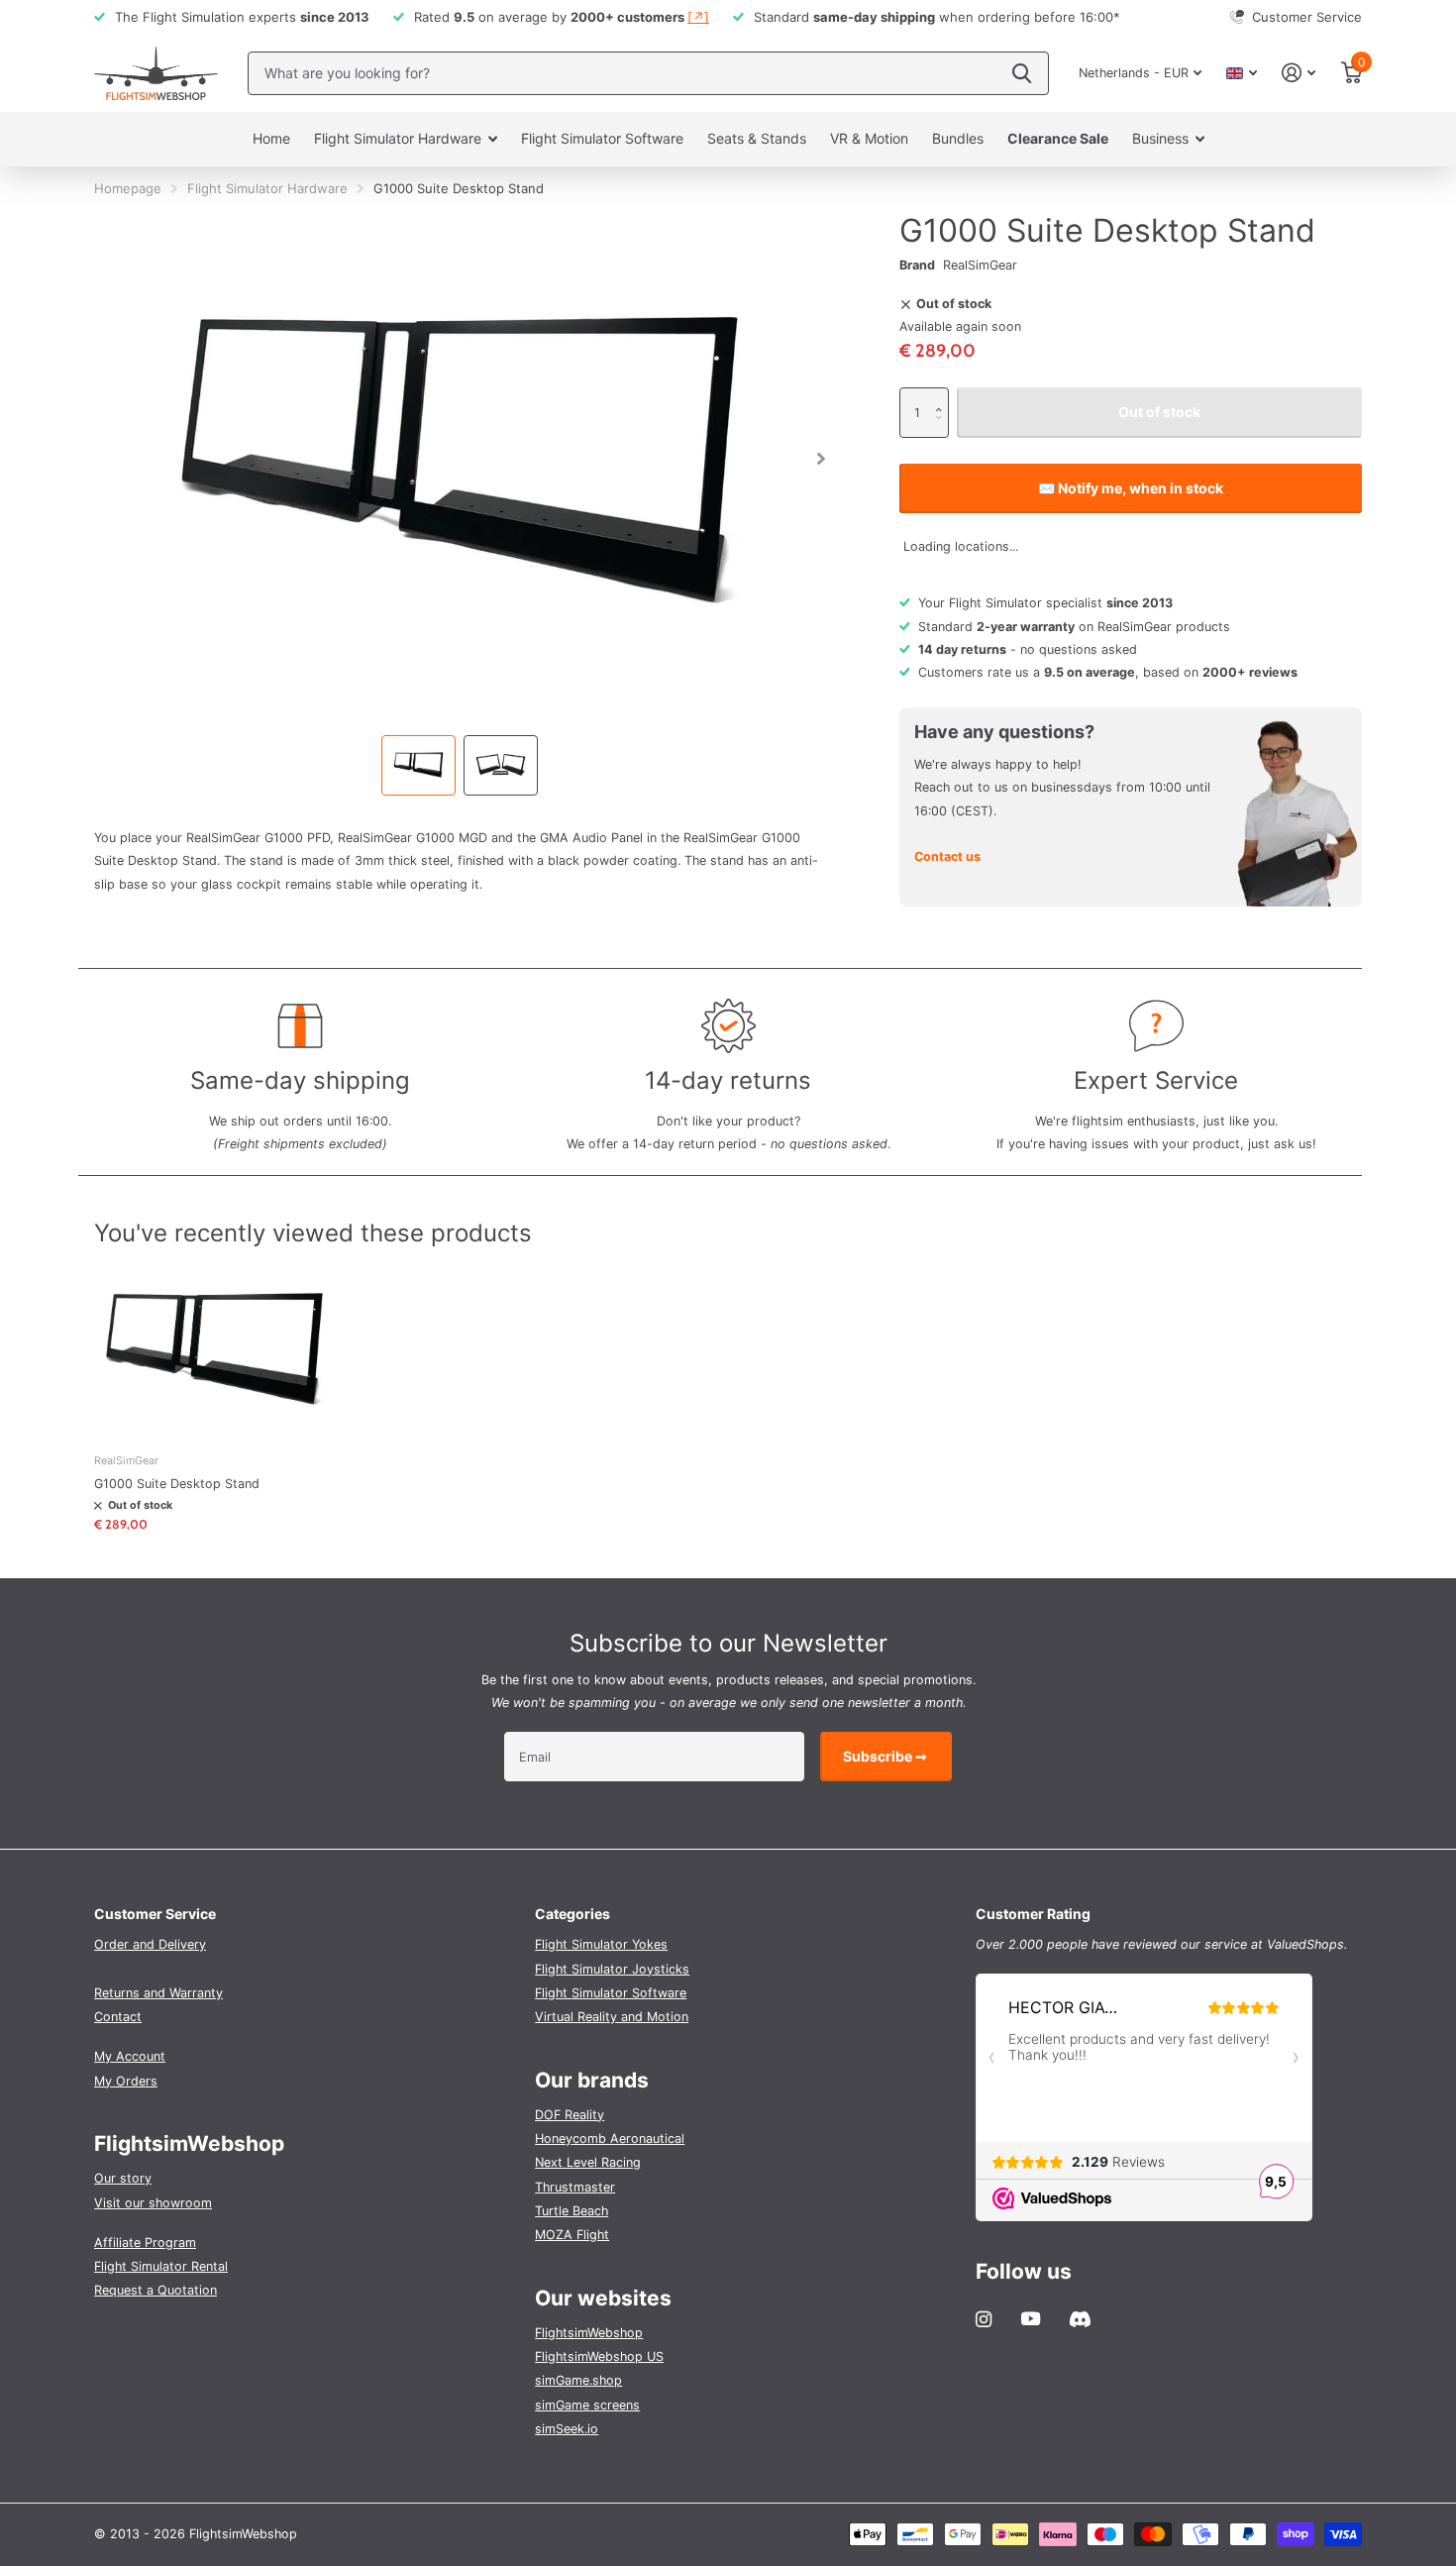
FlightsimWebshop (589, 2333)
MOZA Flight (572, 2235)
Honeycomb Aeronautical (610, 2138)
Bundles (958, 138)
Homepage (128, 188)
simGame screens (587, 2405)
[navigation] (418, 765)
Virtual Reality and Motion (612, 2017)
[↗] (698, 17)
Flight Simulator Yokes (601, 1944)
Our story (123, 2178)
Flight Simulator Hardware (398, 138)
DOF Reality (570, 2115)
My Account (130, 2056)
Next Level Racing (588, 2162)
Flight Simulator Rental (161, 2266)
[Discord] (1080, 2319)
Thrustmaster (575, 2187)
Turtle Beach (572, 2211)
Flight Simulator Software (602, 138)
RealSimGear (980, 265)
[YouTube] (1031, 2319)
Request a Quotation (156, 2290)
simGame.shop (578, 2380)
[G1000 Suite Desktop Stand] (214, 1348)
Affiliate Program (145, 2243)
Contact (118, 2017)
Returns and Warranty (158, 1993)
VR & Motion (869, 138)
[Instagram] (984, 2319)
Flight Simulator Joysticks (612, 1969)
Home (271, 138)
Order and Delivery (150, 1944)
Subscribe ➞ (886, 1756)
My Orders (126, 2081)
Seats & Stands (757, 138)
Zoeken (1022, 73)
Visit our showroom (153, 2203)
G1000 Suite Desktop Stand (177, 1484)
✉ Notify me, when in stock (1131, 488)
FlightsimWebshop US (599, 2356)
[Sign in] (1299, 73)
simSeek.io (567, 2429)
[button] (944, 396)
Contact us (947, 856)
